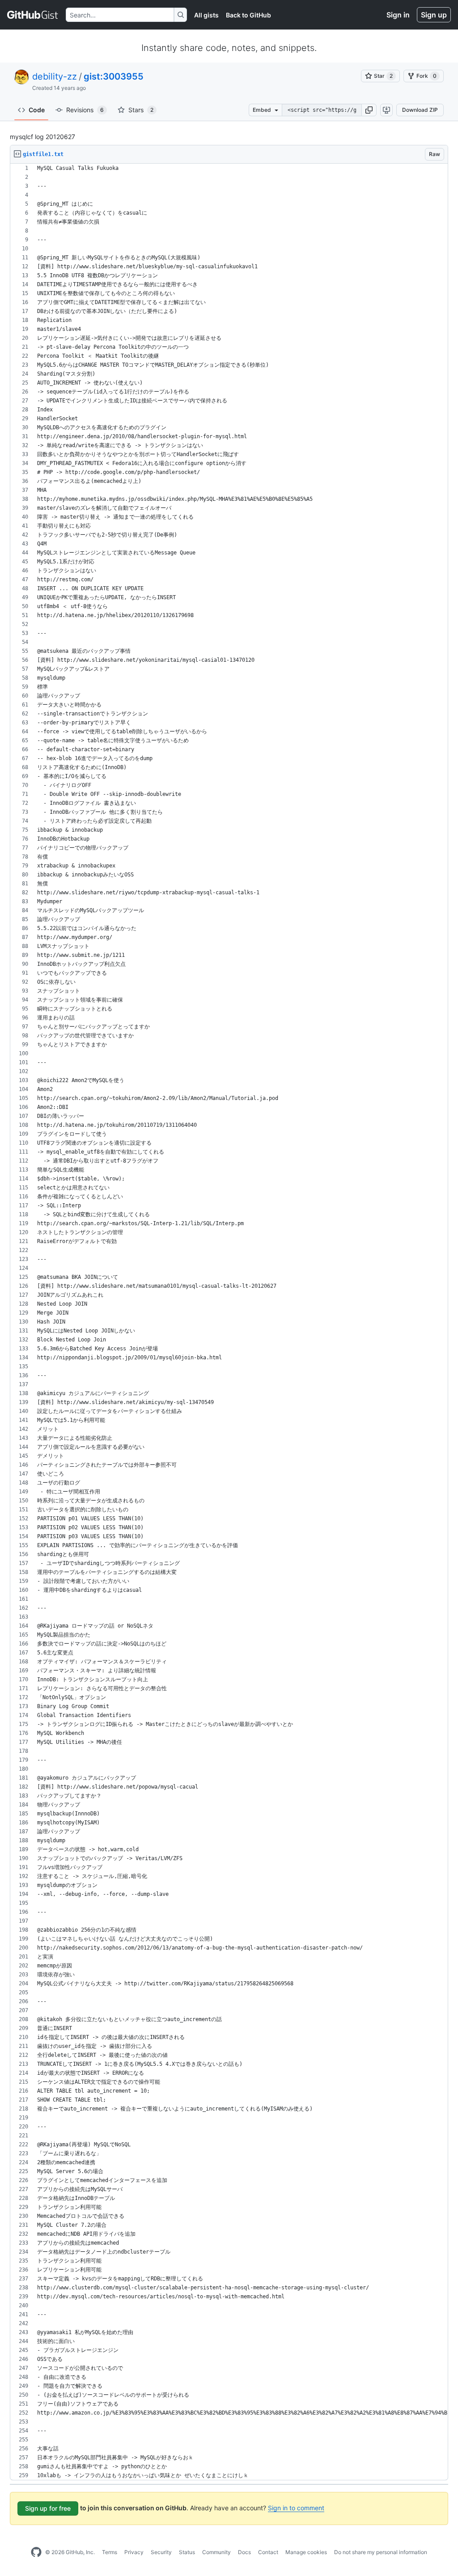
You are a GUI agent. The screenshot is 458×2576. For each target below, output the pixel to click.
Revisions (85, 110)
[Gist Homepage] (33, 15)
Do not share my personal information (381, 2552)
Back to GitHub (248, 15)
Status (187, 2552)
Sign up (434, 15)
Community (216, 2552)
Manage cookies (306, 2552)
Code (37, 110)
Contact (268, 2552)
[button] (369, 110)
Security (161, 2552)
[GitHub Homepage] (36, 2552)
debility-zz (55, 76)
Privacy (134, 2552)
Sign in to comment (296, 2508)
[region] (229, 1322)
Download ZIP (420, 110)
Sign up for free (48, 2508)
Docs (244, 2552)
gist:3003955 (114, 76)
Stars (141, 110)
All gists (206, 15)
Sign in (398, 15)
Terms (110, 2552)
